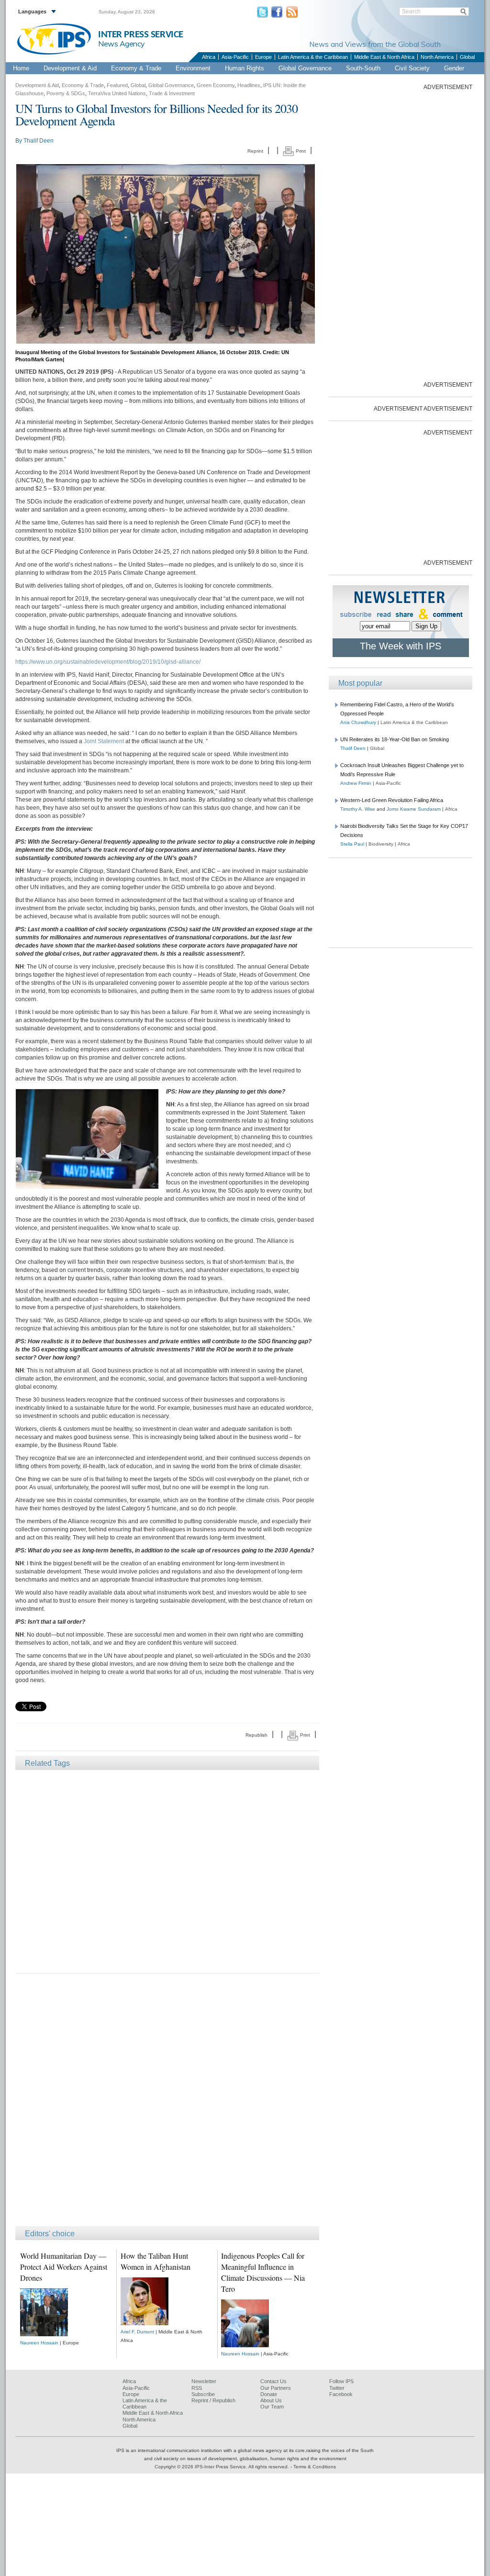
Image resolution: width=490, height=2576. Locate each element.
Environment (193, 68)
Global (467, 57)
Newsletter (204, 2381)
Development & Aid (70, 68)
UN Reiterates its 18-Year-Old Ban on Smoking (395, 739)
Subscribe (203, 2394)
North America (437, 57)
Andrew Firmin (356, 783)
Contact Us (273, 2381)
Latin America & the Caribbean (313, 57)
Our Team (272, 2407)
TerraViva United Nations (117, 93)
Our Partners (276, 2388)
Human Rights (245, 68)
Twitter (337, 2388)
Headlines (249, 85)
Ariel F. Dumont (137, 2332)
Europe (263, 57)
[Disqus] (167, 2104)
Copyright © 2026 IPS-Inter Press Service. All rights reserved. (223, 2467)
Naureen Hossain (39, 2343)
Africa (209, 57)
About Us (271, 2400)
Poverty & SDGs (66, 93)
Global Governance (305, 68)
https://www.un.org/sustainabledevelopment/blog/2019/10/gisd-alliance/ (108, 662)
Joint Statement (104, 741)
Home (21, 68)
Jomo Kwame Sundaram (414, 809)
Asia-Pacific (235, 57)
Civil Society (412, 68)
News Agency (122, 44)
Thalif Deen (39, 141)
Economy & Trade (136, 68)
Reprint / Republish (213, 2400)
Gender (454, 68)
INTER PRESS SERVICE (141, 35)
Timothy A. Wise (358, 809)
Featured (117, 85)
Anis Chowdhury (358, 722)
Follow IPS (341, 2381)
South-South (363, 68)
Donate (269, 2394)
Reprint (255, 151)
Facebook (341, 2394)
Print (300, 151)
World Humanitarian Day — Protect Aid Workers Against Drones (64, 2267)
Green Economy (216, 85)
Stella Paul (352, 844)
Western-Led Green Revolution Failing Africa (392, 800)
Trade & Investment (172, 93)
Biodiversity (381, 844)
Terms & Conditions (315, 2467)
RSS (197, 2388)
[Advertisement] (167, 1871)
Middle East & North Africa (384, 57)
